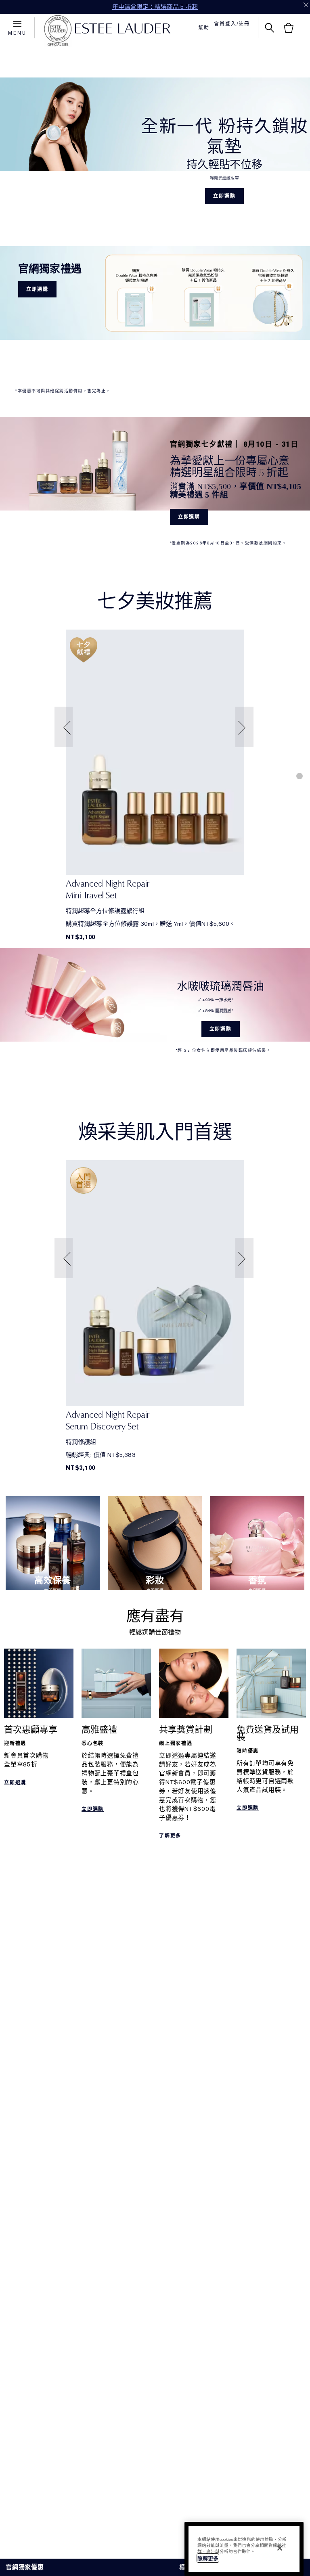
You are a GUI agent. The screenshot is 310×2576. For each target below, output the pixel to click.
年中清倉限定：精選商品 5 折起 (155, 7)
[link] (155, 752)
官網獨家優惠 (25, 2567)
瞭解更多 (208, 2558)
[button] (65, 727)
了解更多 (170, 1836)
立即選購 (224, 196)
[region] (244, 2549)
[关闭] (280, 2548)
